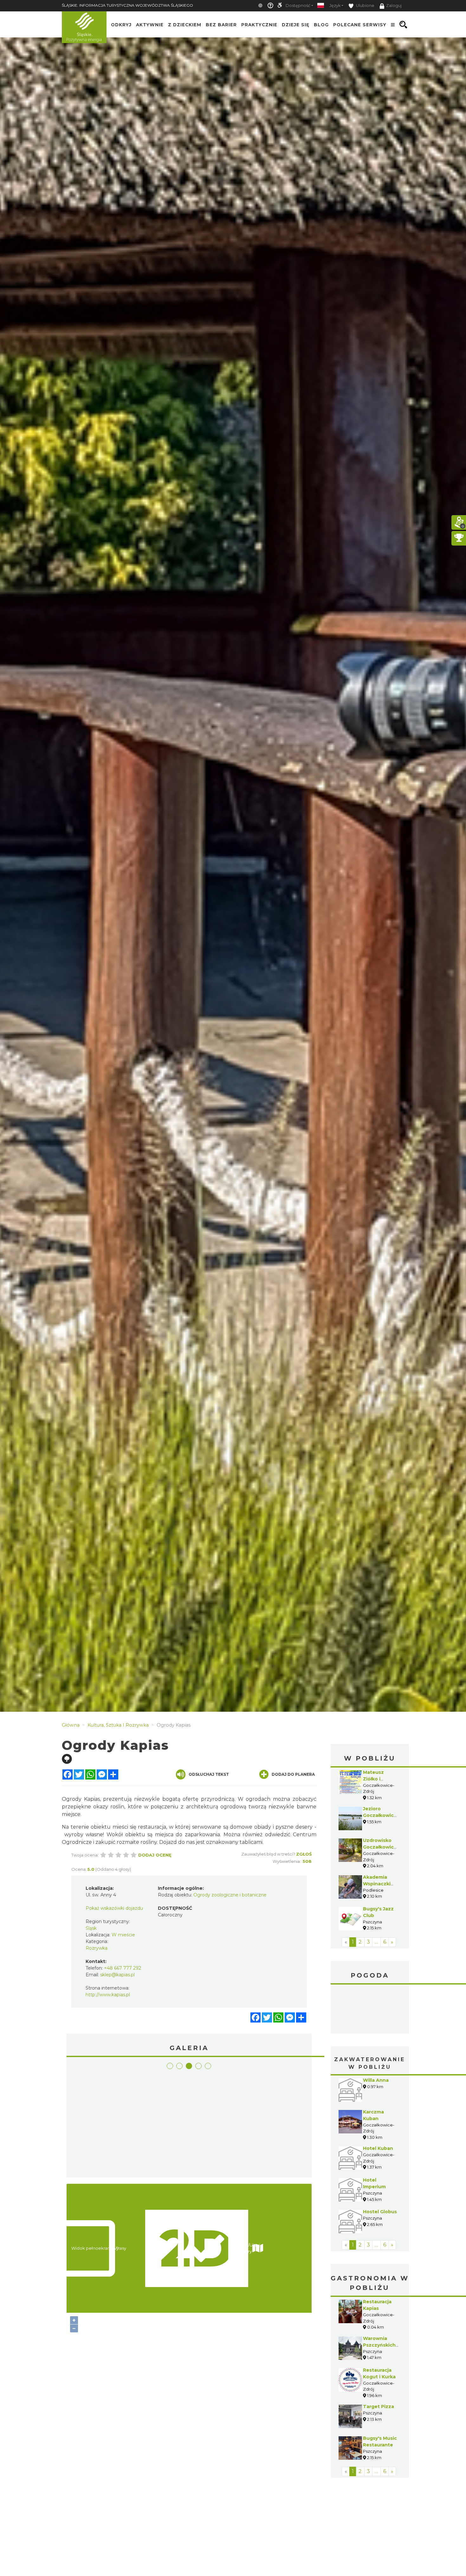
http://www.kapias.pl (108, 1995)
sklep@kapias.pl (117, 1975)
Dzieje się (296, 25)
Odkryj (121, 25)
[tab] (170, 2066)
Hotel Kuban (378, 2101)
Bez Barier (221, 25)
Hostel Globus (380, 2164)
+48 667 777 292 (123, 1968)
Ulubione (365, 6)
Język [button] (335, 6)
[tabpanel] (100, 2124)
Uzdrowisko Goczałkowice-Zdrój (381, 1847)
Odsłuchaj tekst (209, 1774)
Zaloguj (394, 6)
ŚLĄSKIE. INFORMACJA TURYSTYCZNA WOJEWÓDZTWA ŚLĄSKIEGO (127, 5)
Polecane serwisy (360, 25)
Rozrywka (97, 1948)
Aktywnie (150, 25)
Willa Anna (376, 2033)
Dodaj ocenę (155, 1855)
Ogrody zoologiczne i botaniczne (230, 1895)
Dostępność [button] (298, 6)
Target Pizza (379, 2359)
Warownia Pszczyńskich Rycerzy (379, 2298)
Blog (321, 25)
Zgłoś (304, 1854)
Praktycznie (259, 25)
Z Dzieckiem (185, 25)
